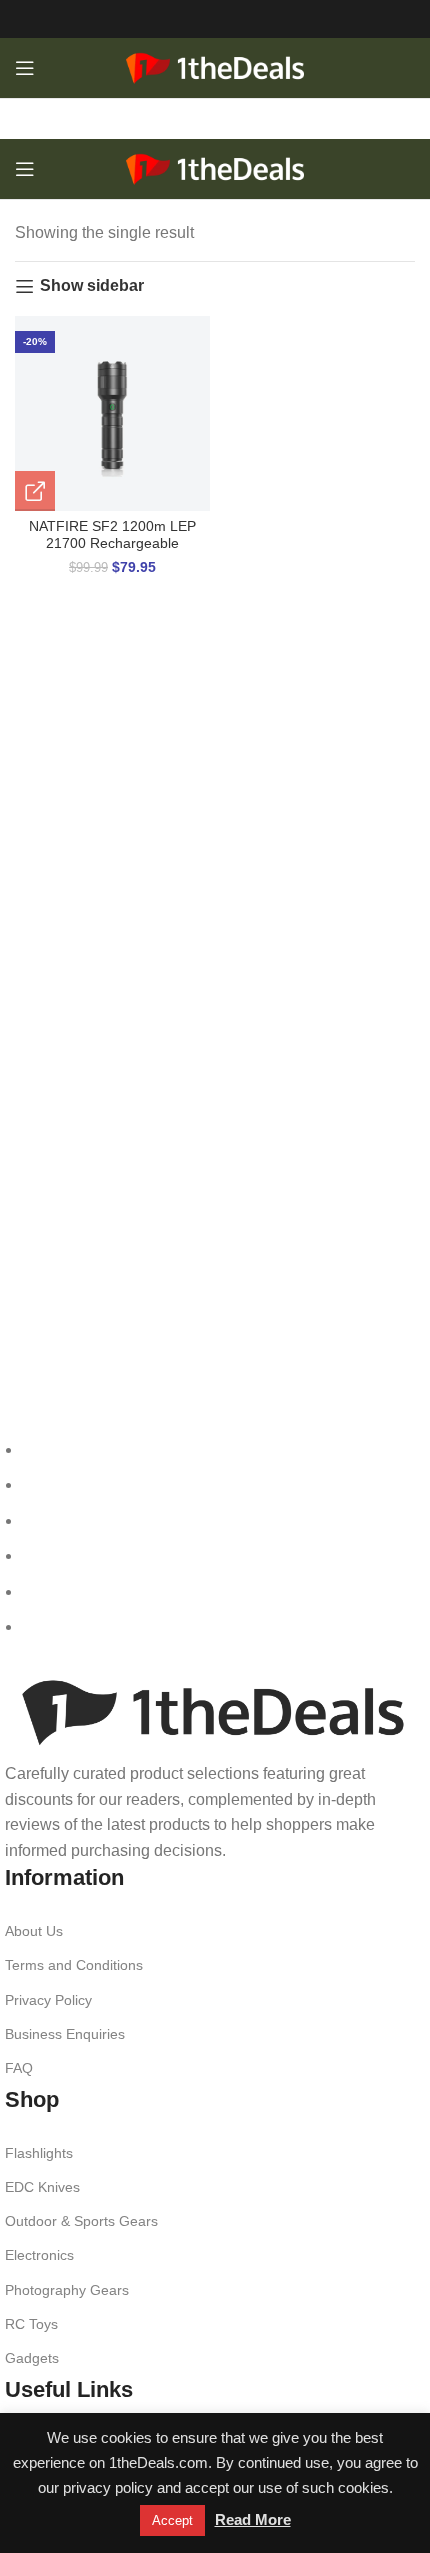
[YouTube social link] (215, 18)
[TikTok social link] (247, 18)
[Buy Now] (35, 491)
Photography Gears (67, 2290)
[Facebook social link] (151, 18)
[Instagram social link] (183, 18)
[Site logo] (215, 66)
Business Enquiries (65, 2034)
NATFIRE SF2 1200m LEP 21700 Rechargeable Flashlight (112, 543)
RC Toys (31, 2324)
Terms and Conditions (74, 1965)
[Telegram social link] (279, 18)
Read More (253, 2519)
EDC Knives (42, 2187)
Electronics (39, 2255)
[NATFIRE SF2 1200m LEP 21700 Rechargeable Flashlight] (112, 413)
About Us (34, 1931)
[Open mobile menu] (25, 68)
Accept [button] (172, 2520)
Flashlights (39, 2153)
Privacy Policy (48, 2000)
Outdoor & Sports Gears (81, 2221)
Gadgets (32, 2358)
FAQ (19, 2068)
